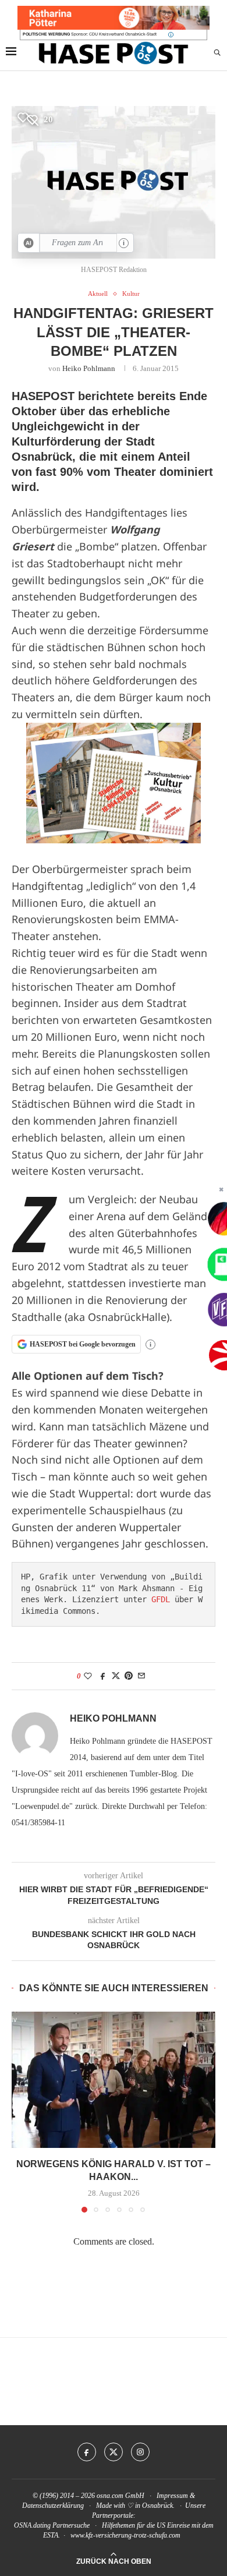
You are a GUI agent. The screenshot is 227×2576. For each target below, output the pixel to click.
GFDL (161, 1599)
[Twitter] (114, 2452)
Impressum (172, 2496)
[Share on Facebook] (103, 1676)
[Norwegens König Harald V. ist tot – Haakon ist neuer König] (114, 2079)
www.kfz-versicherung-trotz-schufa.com (125, 2535)
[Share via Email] (141, 1676)
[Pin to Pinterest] (129, 1676)
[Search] (217, 53)
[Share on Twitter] (116, 1676)
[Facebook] (87, 2452)
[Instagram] (140, 2452)
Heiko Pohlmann (89, 368)
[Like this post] (88, 1676)
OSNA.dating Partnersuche (52, 2525)
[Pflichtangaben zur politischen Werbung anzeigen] (171, 35)
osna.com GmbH (120, 2496)
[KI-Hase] (29, 243)
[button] (22, 2112)
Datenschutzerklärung (53, 2506)
